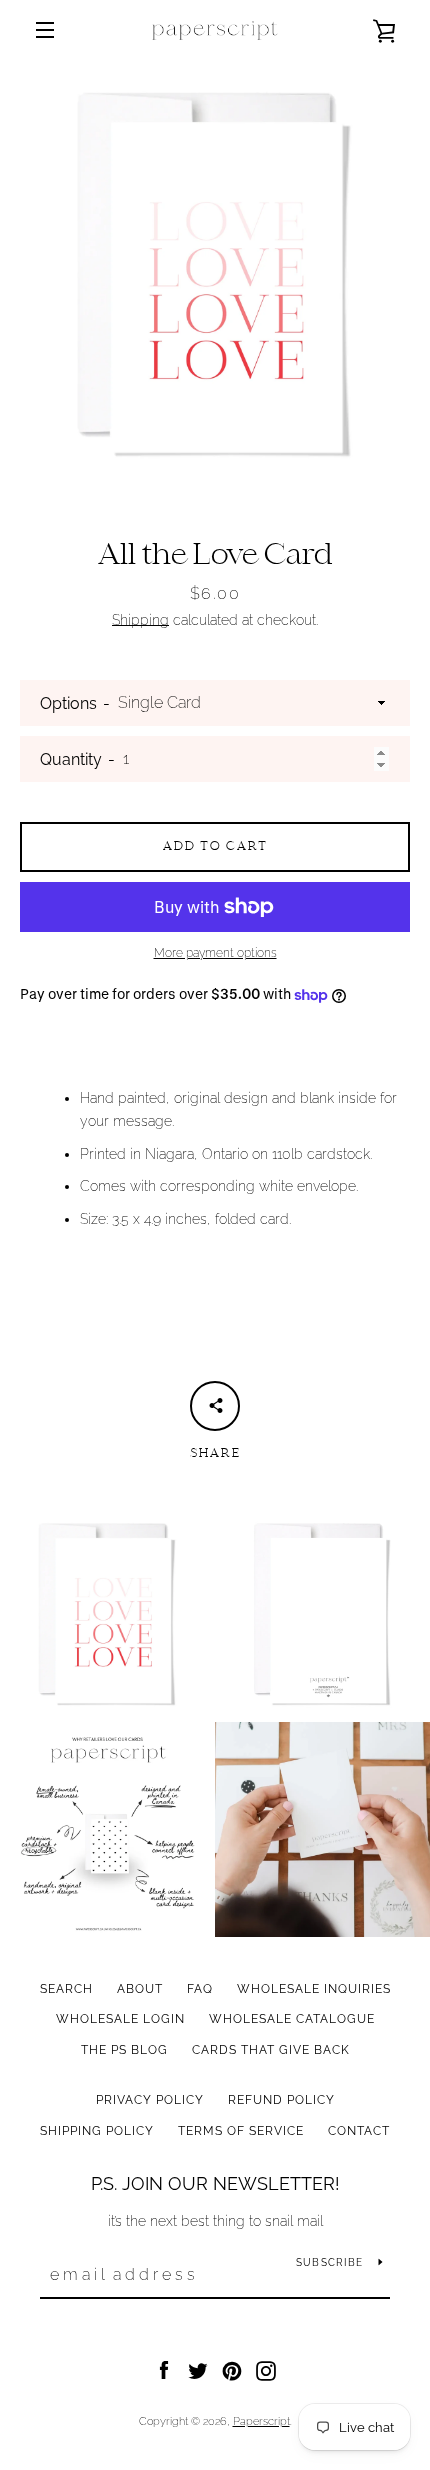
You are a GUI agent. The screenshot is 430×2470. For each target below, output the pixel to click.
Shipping (140, 620)
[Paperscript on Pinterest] (232, 2370)
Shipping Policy (97, 2131)
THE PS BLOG (124, 2050)
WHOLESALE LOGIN (120, 2019)
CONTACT (359, 2131)
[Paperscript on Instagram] (266, 2370)
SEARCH (66, 1989)
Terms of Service (241, 2131)
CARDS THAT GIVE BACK (271, 2050)
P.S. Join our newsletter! (215, 2183)
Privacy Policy (150, 2100)
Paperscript (261, 2421)
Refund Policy (281, 2100)
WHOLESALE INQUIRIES (314, 1989)
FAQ (200, 1989)
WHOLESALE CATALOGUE (292, 2019)
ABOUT (140, 1989)
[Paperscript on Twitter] (198, 2370)
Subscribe (329, 2262)
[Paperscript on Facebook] (164, 2370)
